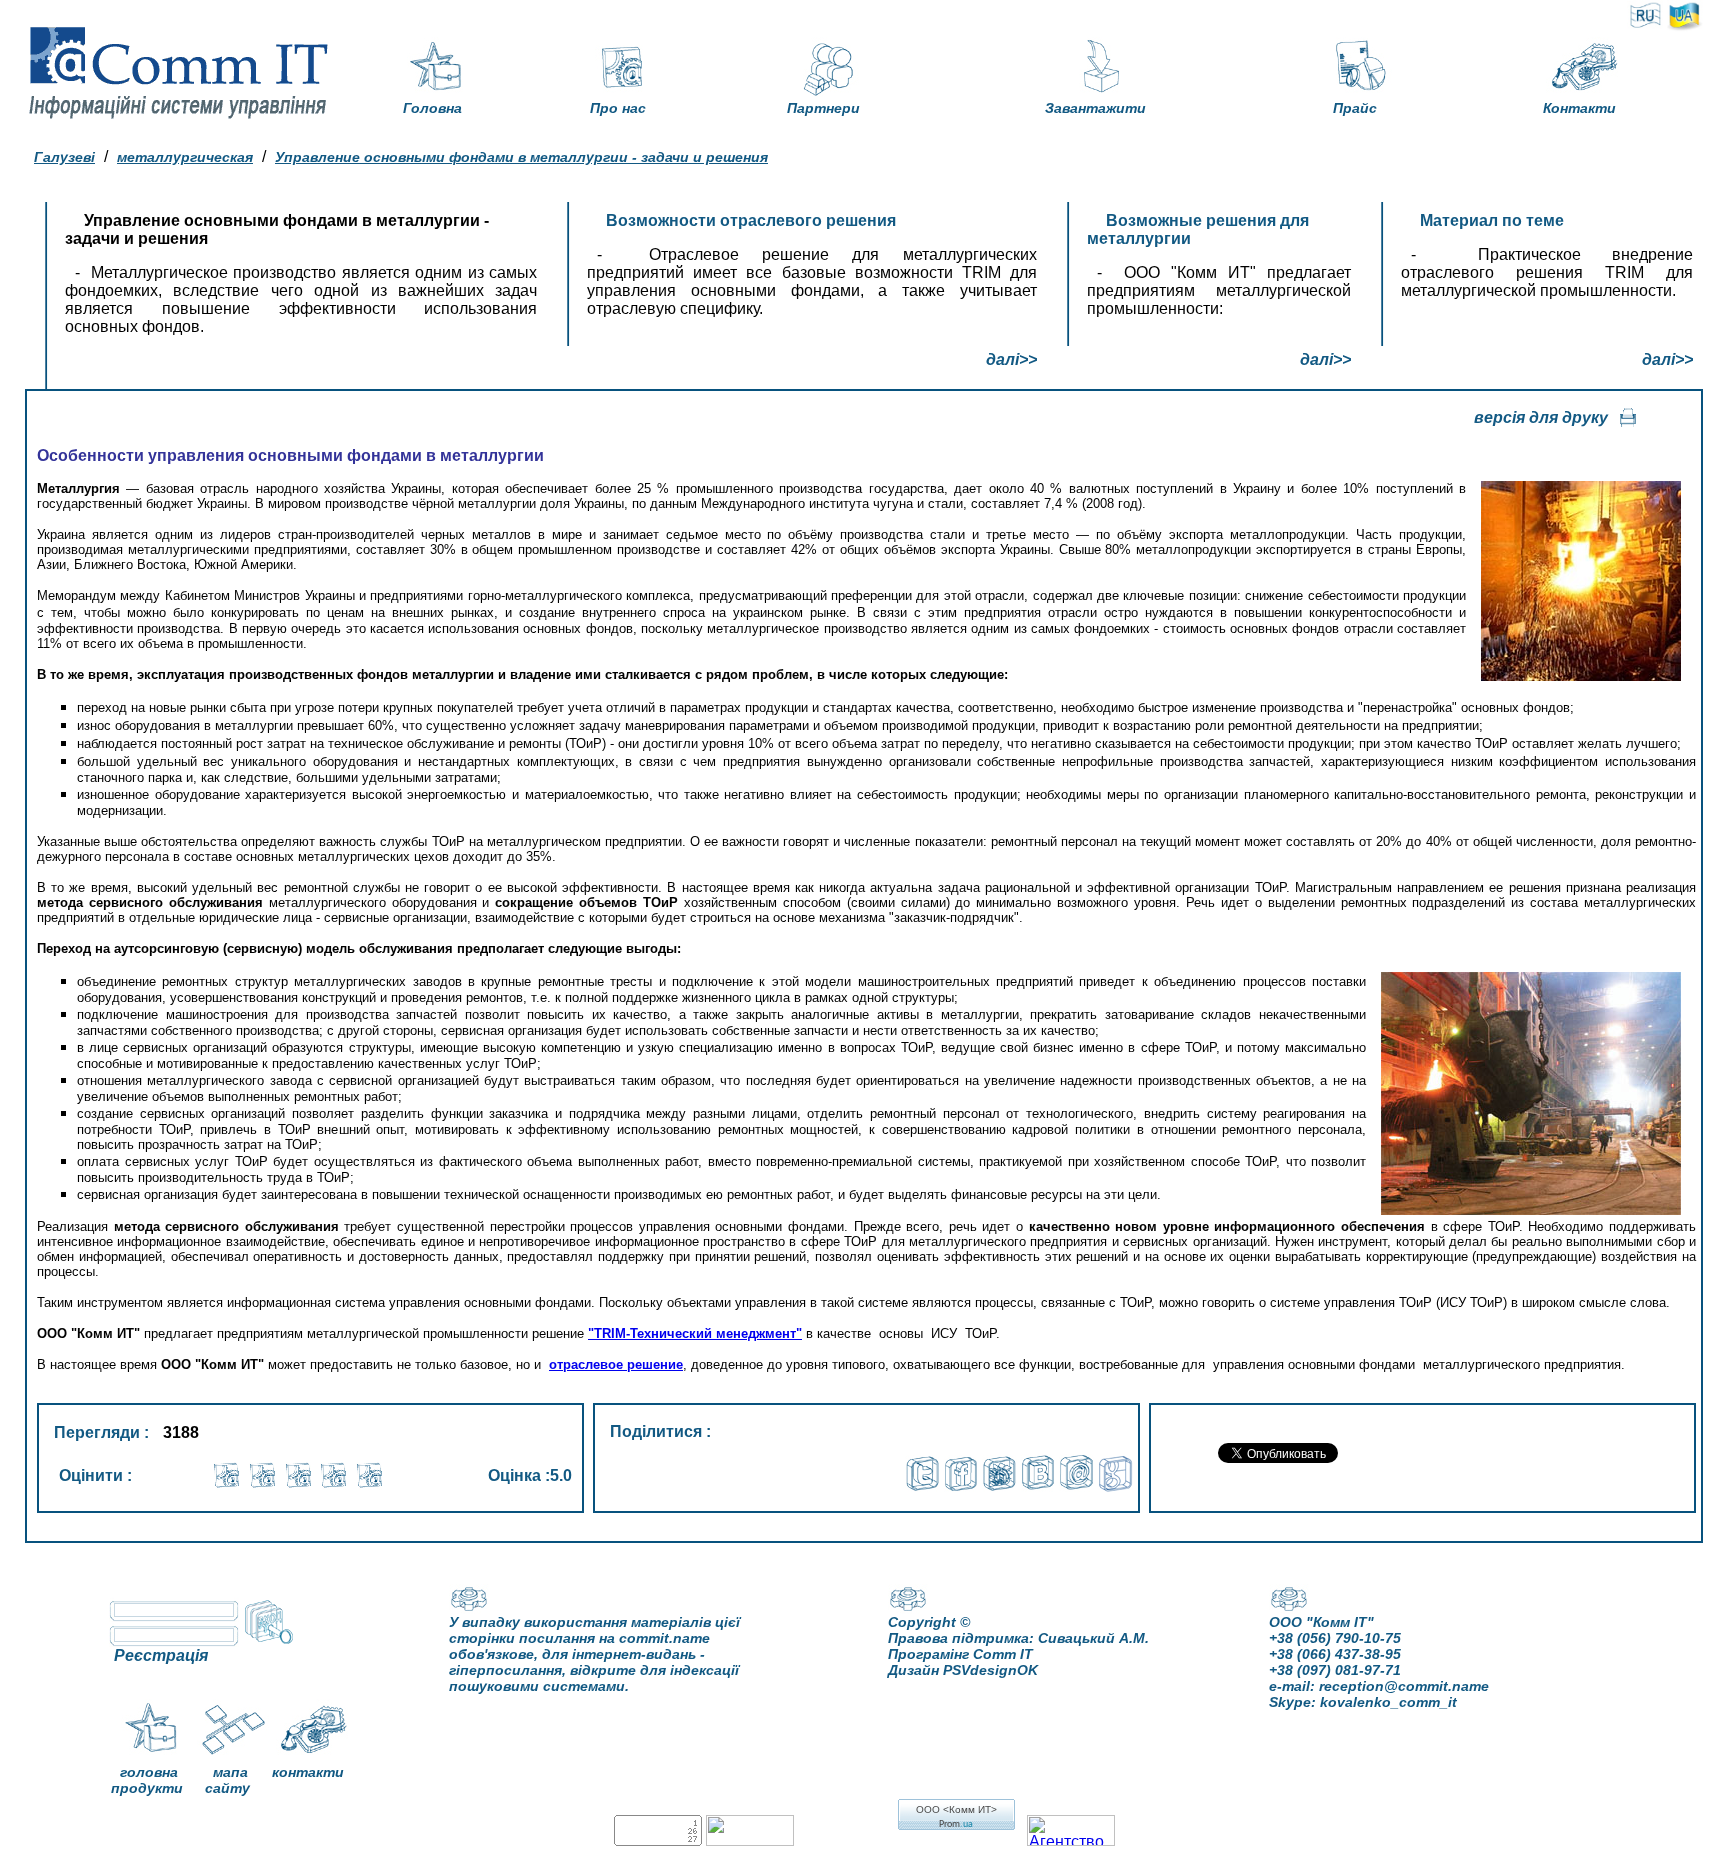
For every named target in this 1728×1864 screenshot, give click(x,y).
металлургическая (185, 157)
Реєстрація (161, 1655)
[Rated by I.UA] (750, 1840)
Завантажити (1095, 108)
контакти (308, 1772)
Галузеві (64, 157)
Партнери (823, 108)
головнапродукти (147, 1780)
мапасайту (227, 1780)
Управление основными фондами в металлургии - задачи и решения (521, 157)
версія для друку (1541, 417)
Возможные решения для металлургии (1198, 229)
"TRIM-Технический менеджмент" (695, 1333)
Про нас (618, 108)
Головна (432, 108)
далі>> (1011, 359)
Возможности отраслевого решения (751, 220)
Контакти (1579, 108)
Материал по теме (1492, 220)
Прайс (1355, 108)
